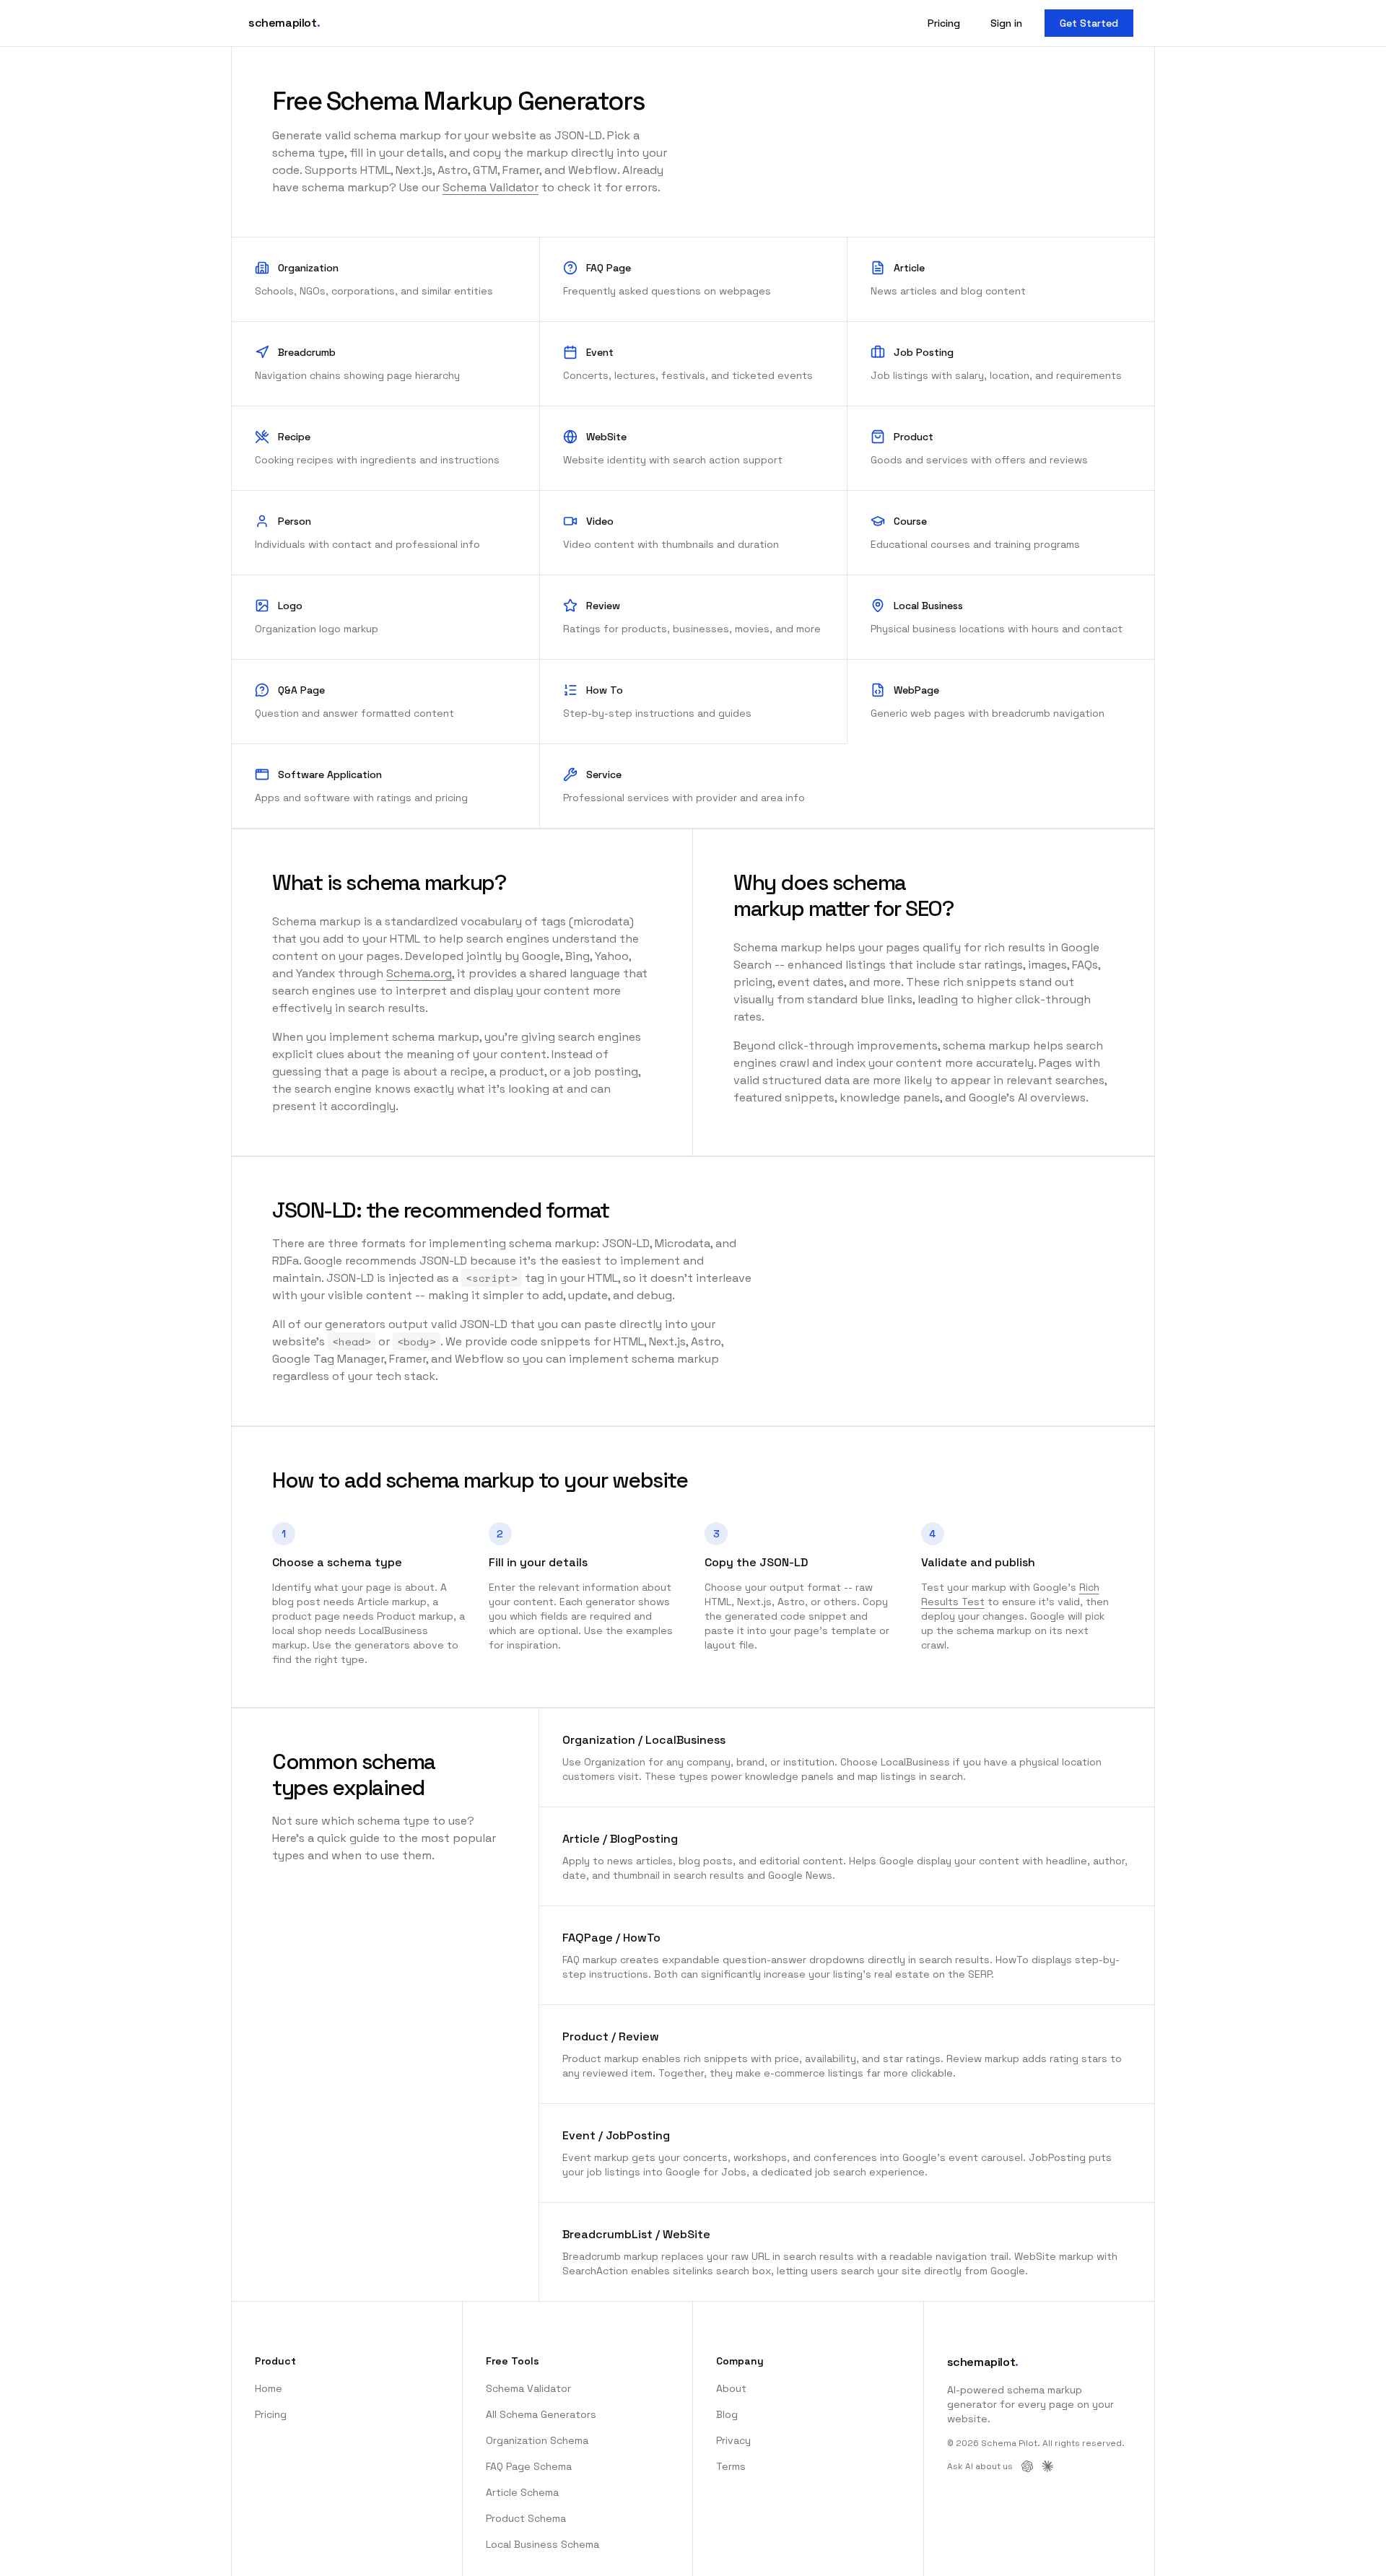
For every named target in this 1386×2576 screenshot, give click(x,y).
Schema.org (419, 973)
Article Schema (522, 2492)
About (731, 2388)
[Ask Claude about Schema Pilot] (1047, 2466)
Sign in (1006, 23)
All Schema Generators (541, 2414)
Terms (731, 2466)
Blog (727, 2414)
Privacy (733, 2440)
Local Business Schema (542, 2544)
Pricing (944, 23)
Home (269, 2388)
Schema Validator (491, 187)
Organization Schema (537, 2440)
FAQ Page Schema (529, 2466)
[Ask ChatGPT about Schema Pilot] (1027, 2466)
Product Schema (526, 2518)
